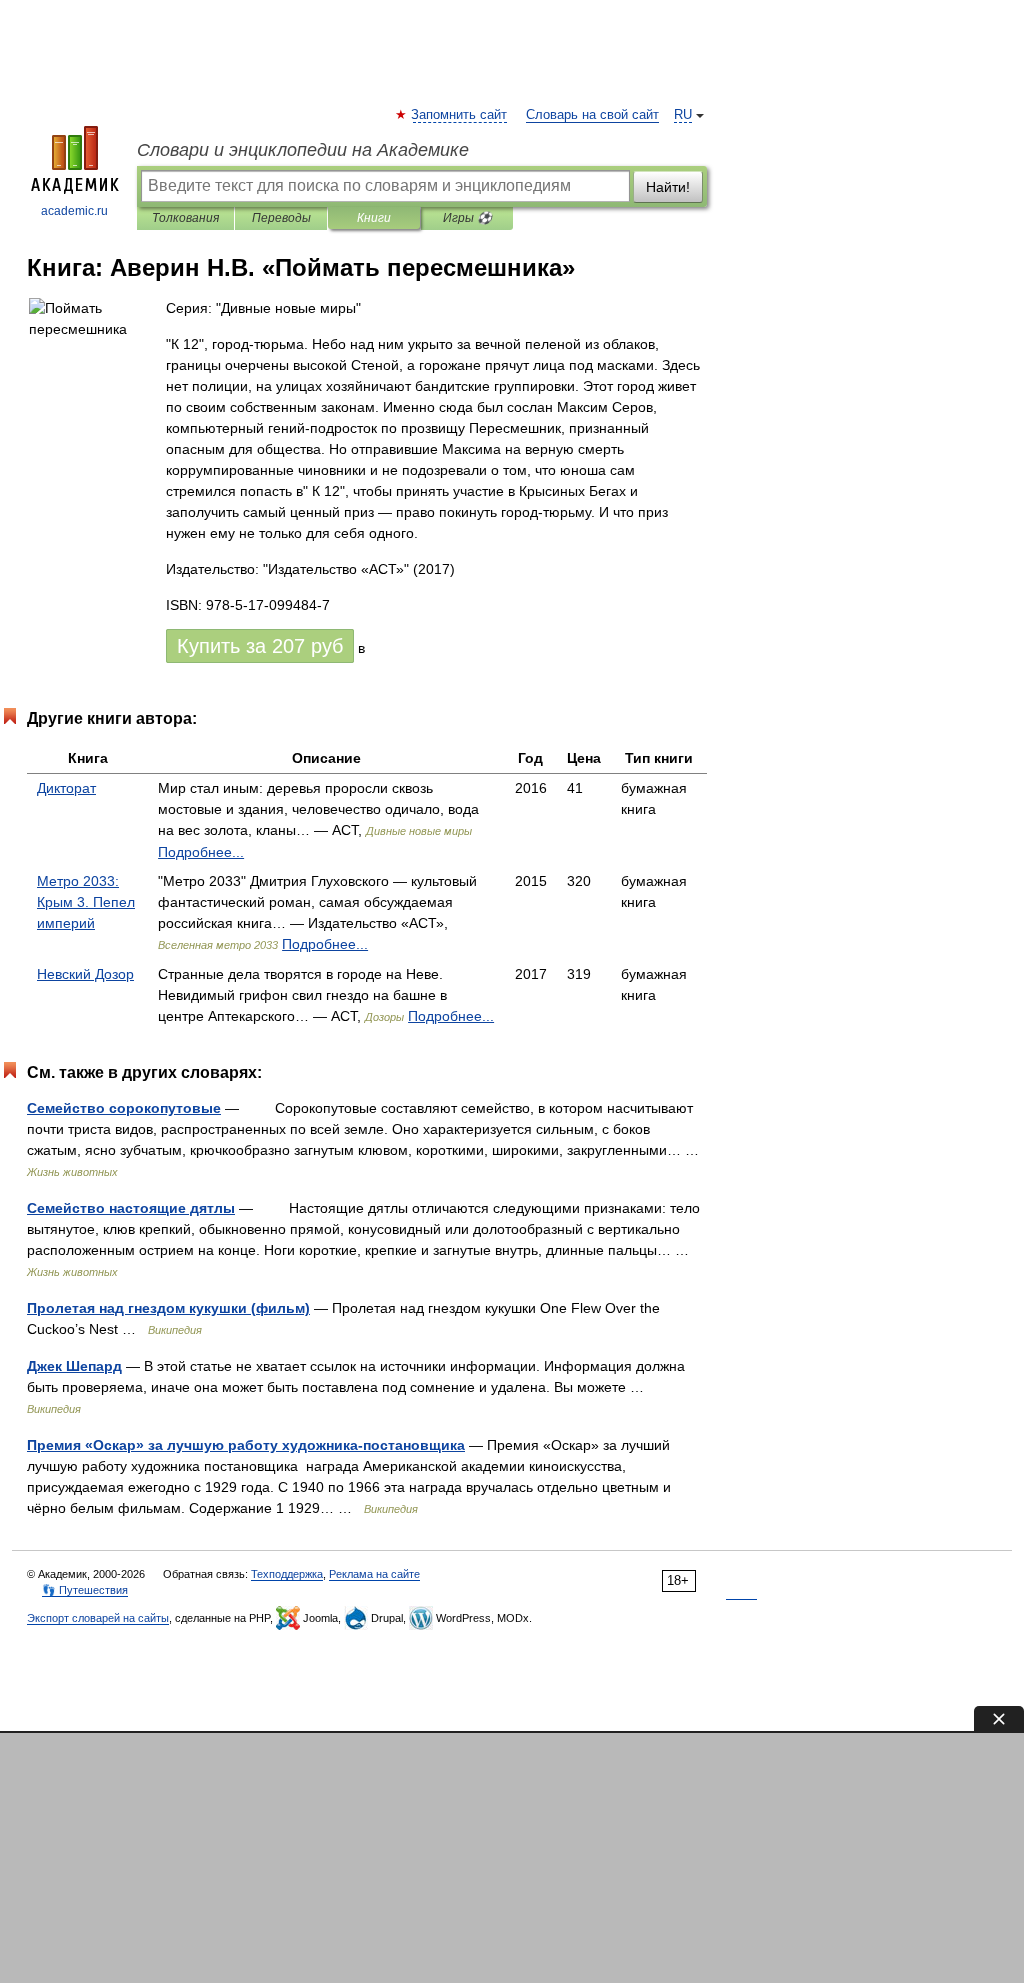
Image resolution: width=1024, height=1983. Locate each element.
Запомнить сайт (460, 115)
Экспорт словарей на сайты (98, 1618)
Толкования (185, 218)
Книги (374, 218)
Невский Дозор (85, 974)
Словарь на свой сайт (592, 115)
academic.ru (74, 211)
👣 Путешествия (85, 1590)
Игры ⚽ (467, 218)
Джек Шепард (74, 1366)
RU (683, 115)
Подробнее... (201, 852)
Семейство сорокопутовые (124, 1108)
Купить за (260, 646)
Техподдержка (287, 1574)
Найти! (668, 187)
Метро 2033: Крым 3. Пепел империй (86, 902)
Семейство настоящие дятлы (131, 1208)
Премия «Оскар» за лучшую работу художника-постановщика (246, 1445)
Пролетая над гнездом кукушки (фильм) (168, 1308)
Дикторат (66, 788)
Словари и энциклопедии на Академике (303, 150)
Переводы (281, 218)
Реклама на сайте (374, 1574)
